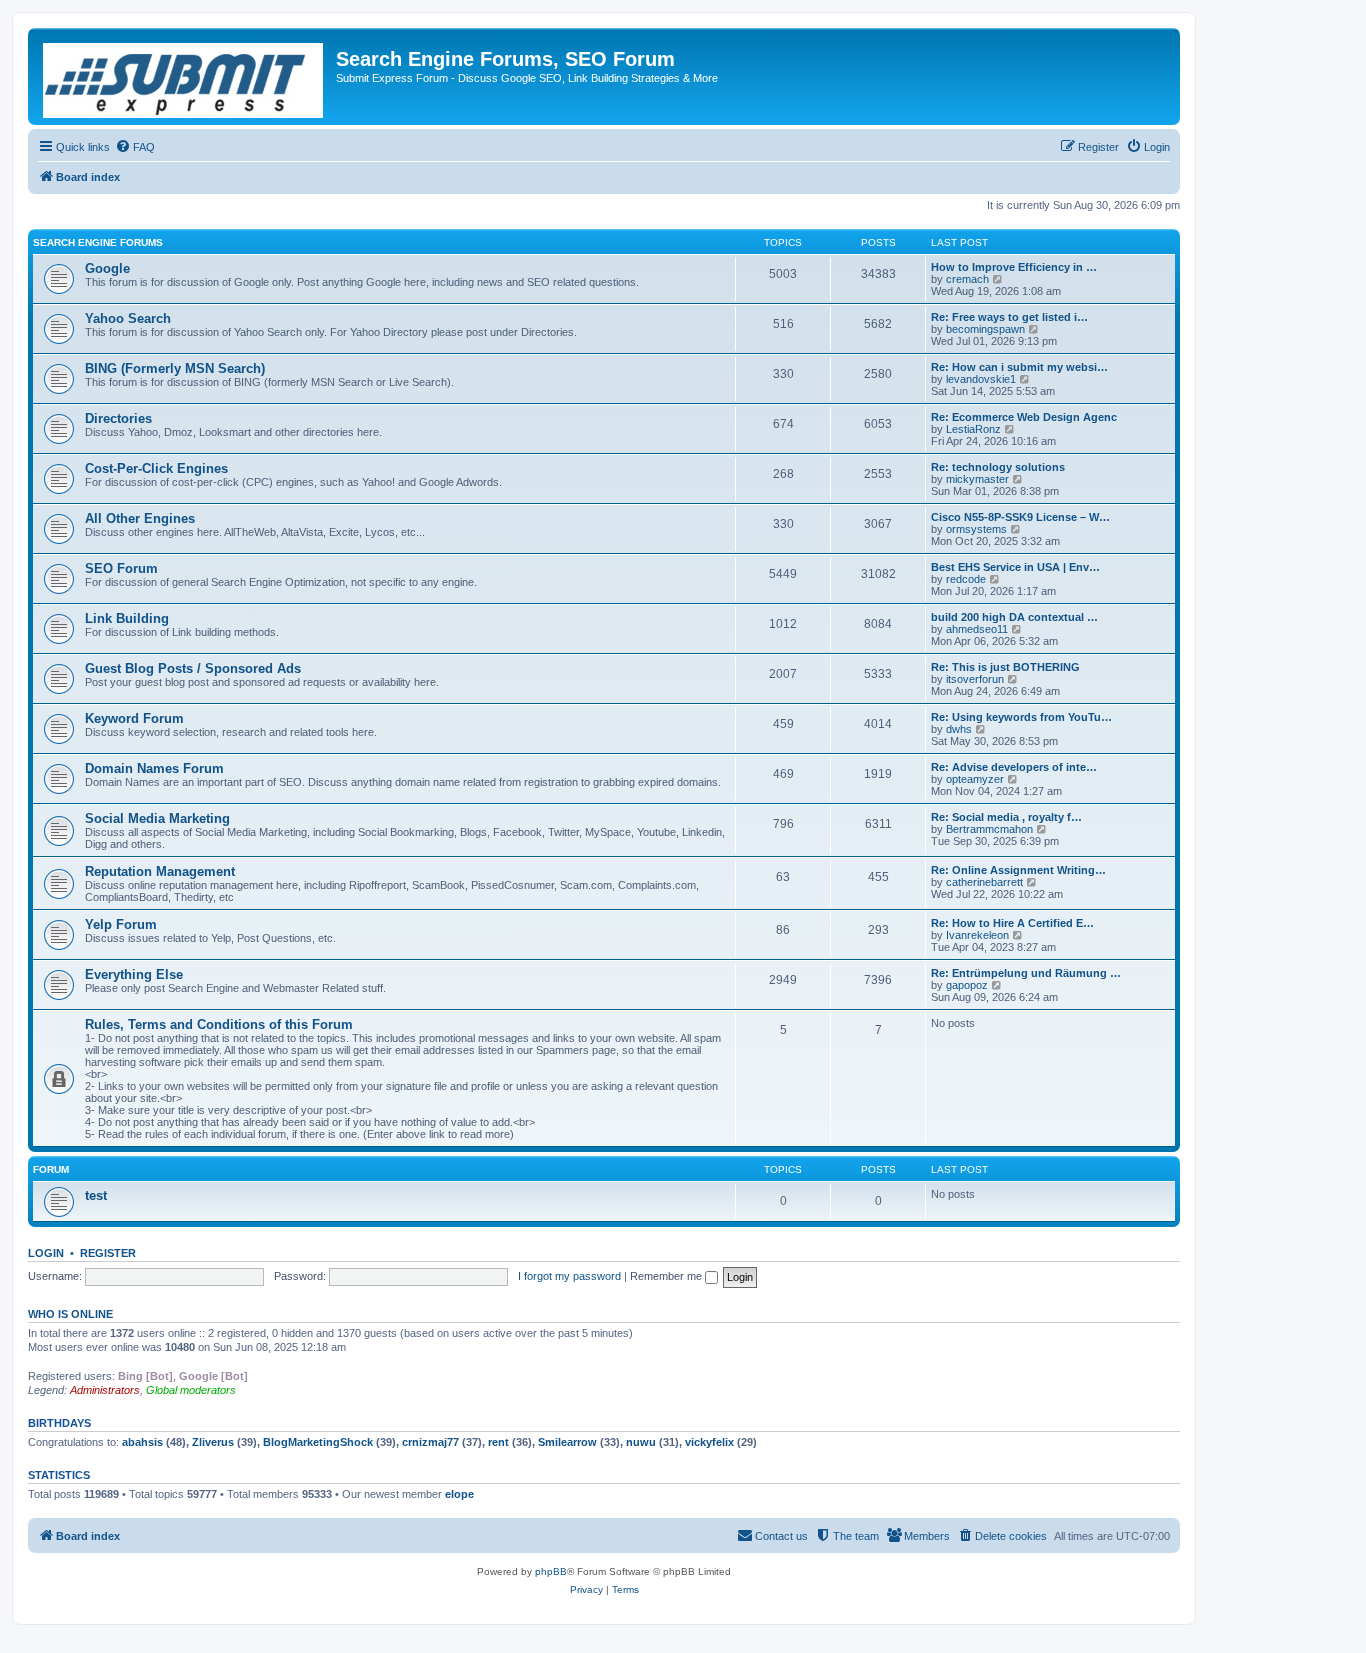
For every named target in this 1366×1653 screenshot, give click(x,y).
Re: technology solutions (998, 467)
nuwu (641, 1442)
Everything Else (134, 974)
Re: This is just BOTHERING (1005, 667)
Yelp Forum (121, 924)
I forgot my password (569, 1276)
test (96, 1195)
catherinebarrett (984, 882)
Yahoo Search (128, 318)
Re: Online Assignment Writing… (1018, 870)
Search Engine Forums (98, 242)
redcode (966, 579)
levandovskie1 (981, 379)
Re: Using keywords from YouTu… (1021, 717)
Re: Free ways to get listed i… (1009, 317)
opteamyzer (975, 779)
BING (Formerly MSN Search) (175, 368)
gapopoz (967, 985)
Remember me (667, 1276)
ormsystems (976, 529)
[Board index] (184, 76)
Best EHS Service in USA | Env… (1015, 567)
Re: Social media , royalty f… (1006, 817)
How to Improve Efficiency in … (1014, 267)
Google (107, 268)
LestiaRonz (973, 429)
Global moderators (191, 1390)
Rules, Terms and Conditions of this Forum (219, 1024)
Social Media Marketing (157, 818)
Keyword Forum (134, 718)
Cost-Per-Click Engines (156, 468)
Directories (118, 418)
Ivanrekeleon (977, 935)
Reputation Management (160, 871)
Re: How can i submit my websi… (1019, 367)
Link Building (127, 618)
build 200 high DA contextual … (1014, 617)
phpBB (551, 1571)
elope (459, 1494)
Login (46, 1253)
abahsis (142, 1442)
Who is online (70, 1314)
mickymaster (977, 479)
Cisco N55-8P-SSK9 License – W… (1020, 517)
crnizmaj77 (430, 1442)
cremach (967, 279)
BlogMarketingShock (318, 1442)
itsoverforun (975, 679)
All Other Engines (140, 518)
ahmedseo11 (977, 629)
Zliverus (213, 1442)
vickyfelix (709, 1442)
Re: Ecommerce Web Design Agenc (1024, 417)
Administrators (105, 1390)
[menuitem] (135, 147)
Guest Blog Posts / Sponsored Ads (193, 668)
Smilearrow (567, 1442)
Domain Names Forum (154, 768)
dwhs (959, 729)
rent (498, 1442)
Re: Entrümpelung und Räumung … (1026, 973)
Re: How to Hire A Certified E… (1012, 923)
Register (108, 1253)
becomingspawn (985, 329)
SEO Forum (121, 568)
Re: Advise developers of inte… (1014, 767)
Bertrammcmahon (989, 829)
